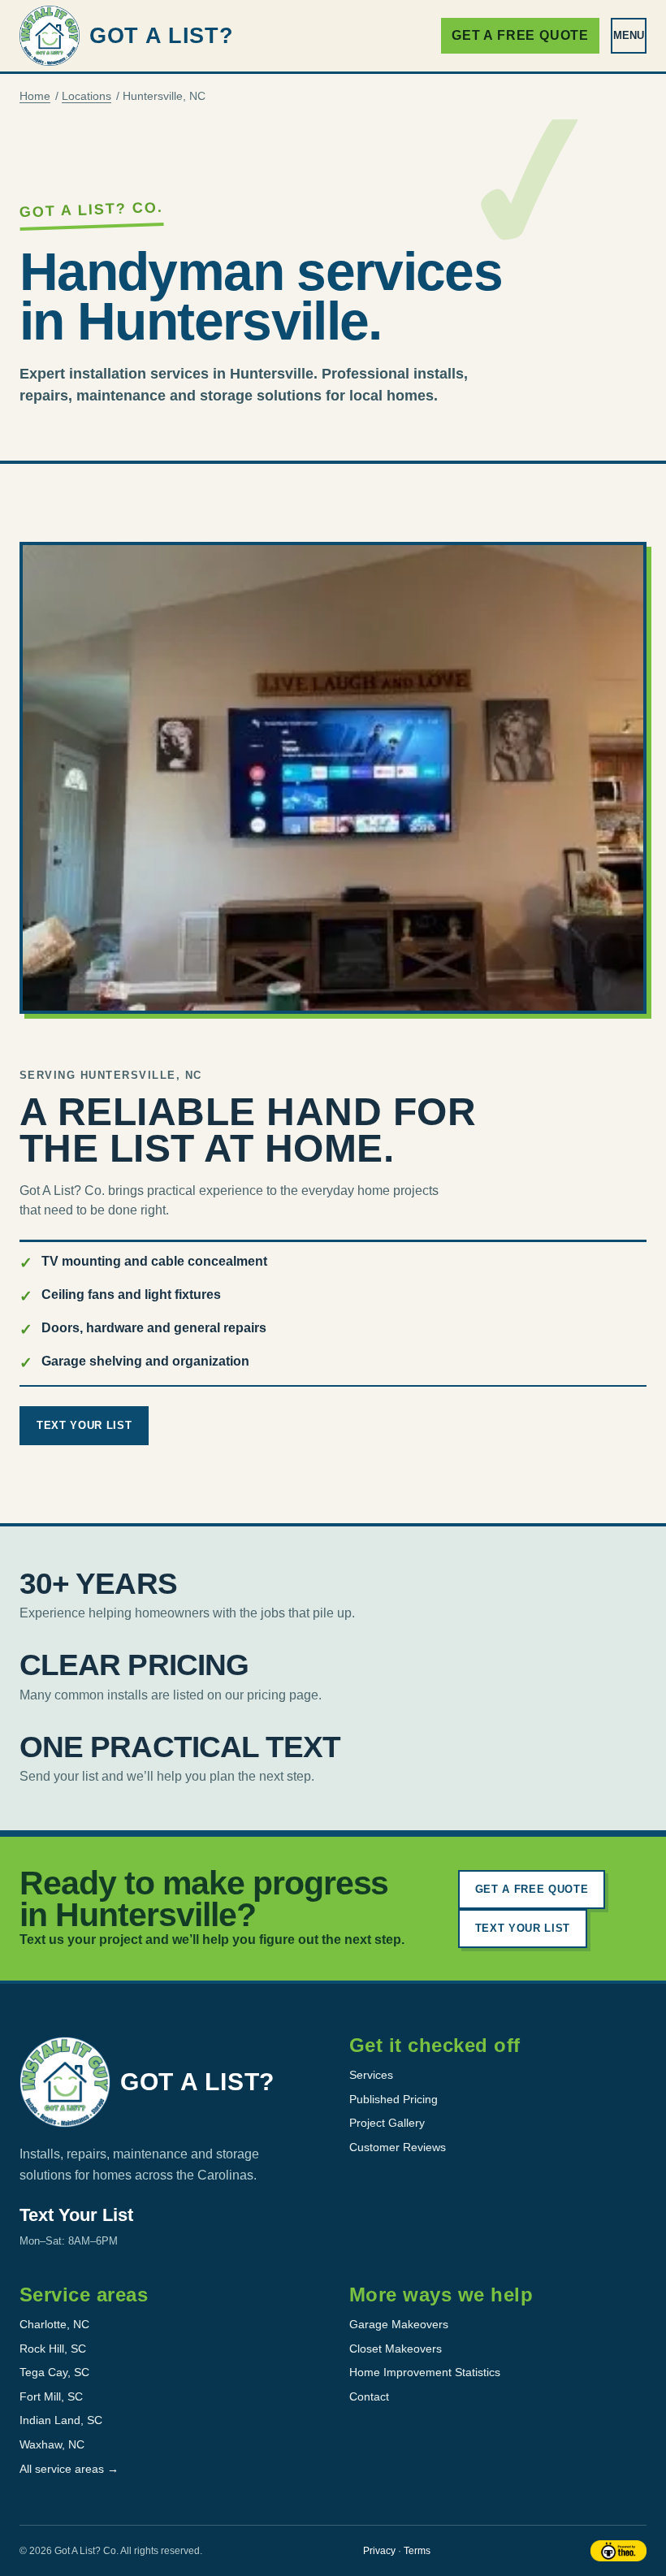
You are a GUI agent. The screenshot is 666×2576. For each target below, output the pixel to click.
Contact (369, 2396)
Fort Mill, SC (51, 2396)
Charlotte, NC (54, 2324)
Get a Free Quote (520, 35)
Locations (86, 96)
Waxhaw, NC (52, 2444)
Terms (417, 2551)
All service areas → (69, 2469)
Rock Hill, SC (53, 2349)
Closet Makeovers (396, 2349)
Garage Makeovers (399, 2324)
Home (35, 96)
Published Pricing (394, 2099)
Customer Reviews (398, 2147)
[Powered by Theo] (618, 2551)
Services (371, 2075)
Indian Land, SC (61, 2420)
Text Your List (84, 1425)
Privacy (379, 2551)
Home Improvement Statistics (425, 2372)
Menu (629, 35)
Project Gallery (387, 2123)
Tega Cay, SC (54, 2372)
